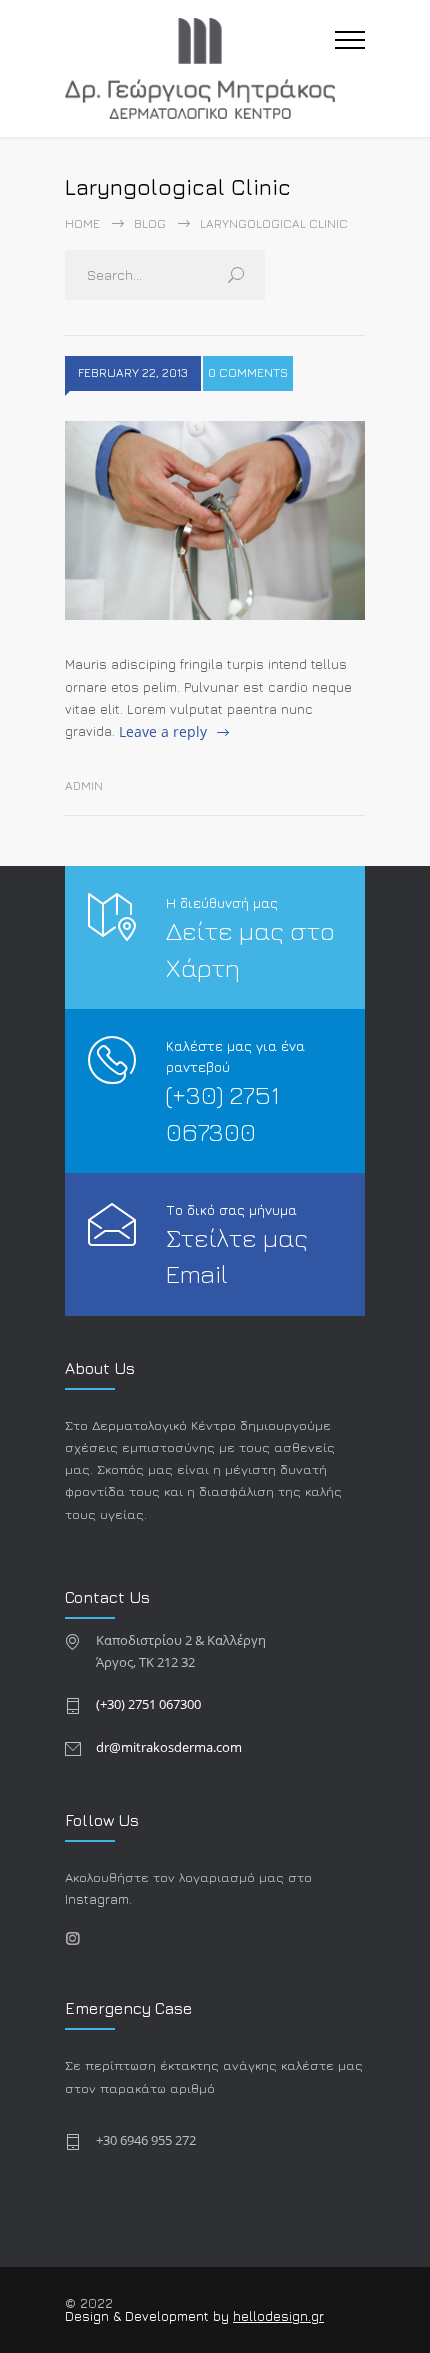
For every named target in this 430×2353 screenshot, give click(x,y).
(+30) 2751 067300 (148, 1704)
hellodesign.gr (278, 2316)
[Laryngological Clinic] (215, 521)
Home (82, 223)
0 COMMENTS (248, 372)
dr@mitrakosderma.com (169, 1747)
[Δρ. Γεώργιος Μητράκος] (200, 68)
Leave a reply (163, 731)
